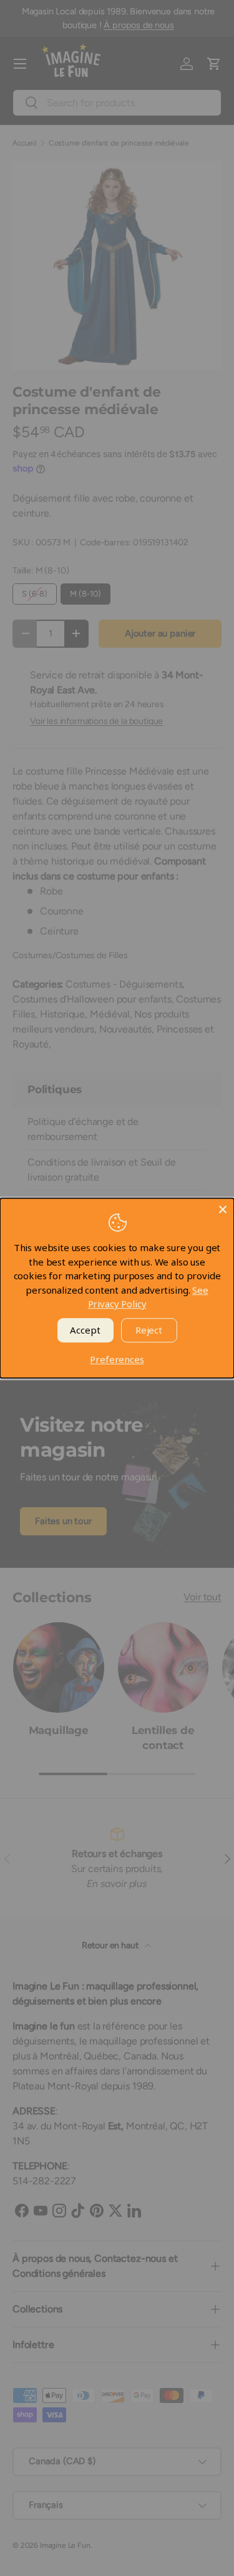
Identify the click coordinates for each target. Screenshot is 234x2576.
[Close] (223, 1209)
